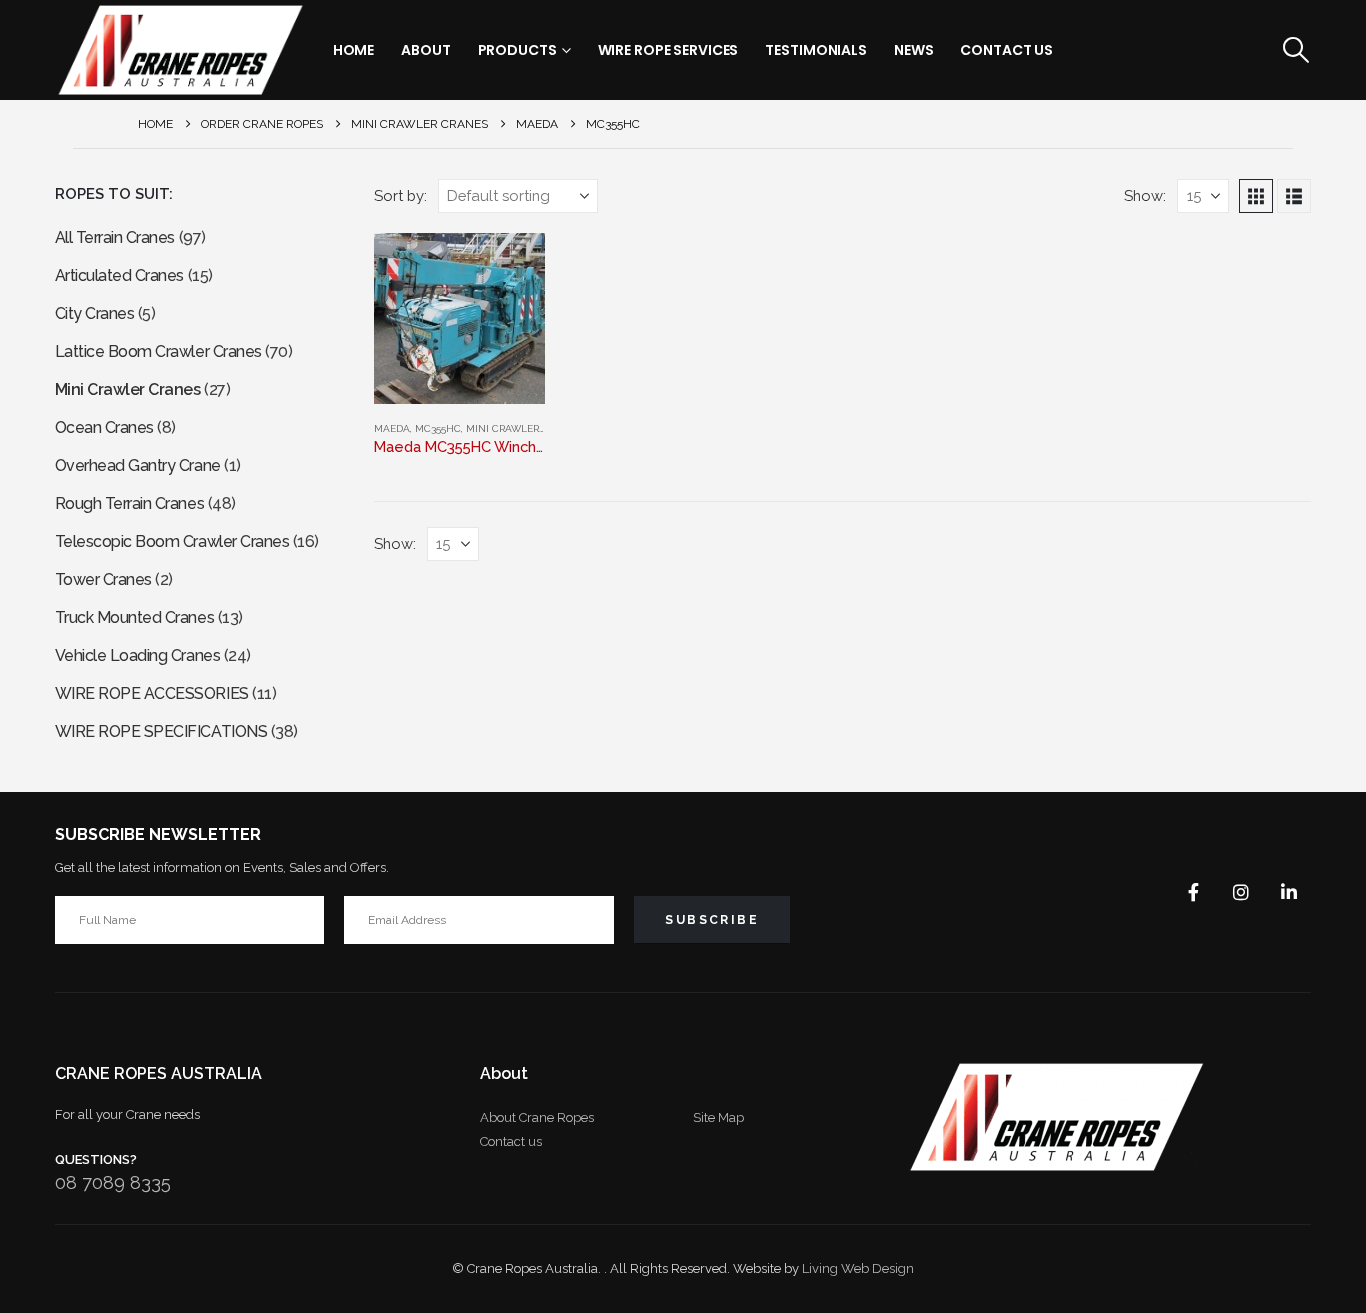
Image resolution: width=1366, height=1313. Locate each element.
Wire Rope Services (668, 50)
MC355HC (438, 428)
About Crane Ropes (537, 1117)
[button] (1295, 50)
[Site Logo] (180, 50)
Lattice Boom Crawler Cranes (158, 351)
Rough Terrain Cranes (129, 503)
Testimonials (816, 50)
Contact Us (1006, 50)
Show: (1145, 195)
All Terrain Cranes (115, 237)
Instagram (1241, 892)
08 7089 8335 (113, 1182)
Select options (512, 266)
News (914, 50)
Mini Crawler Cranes (523, 428)
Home (354, 50)
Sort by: (400, 195)
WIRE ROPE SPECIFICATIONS (161, 731)
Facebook (1193, 892)
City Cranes (95, 313)
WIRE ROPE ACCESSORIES (152, 693)
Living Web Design (858, 1268)
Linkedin (1289, 892)
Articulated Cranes (119, 275)
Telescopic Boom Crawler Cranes (172, 541)
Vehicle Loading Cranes (137, 655)
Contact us (511, 1141)
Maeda (392, 428)
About (425, 50)
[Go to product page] (460, 318)
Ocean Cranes (104, 427)
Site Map (718, 1117)
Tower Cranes (103, 579)
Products (517, 50)
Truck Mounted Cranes (134, 617)
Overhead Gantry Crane (138, 465)
